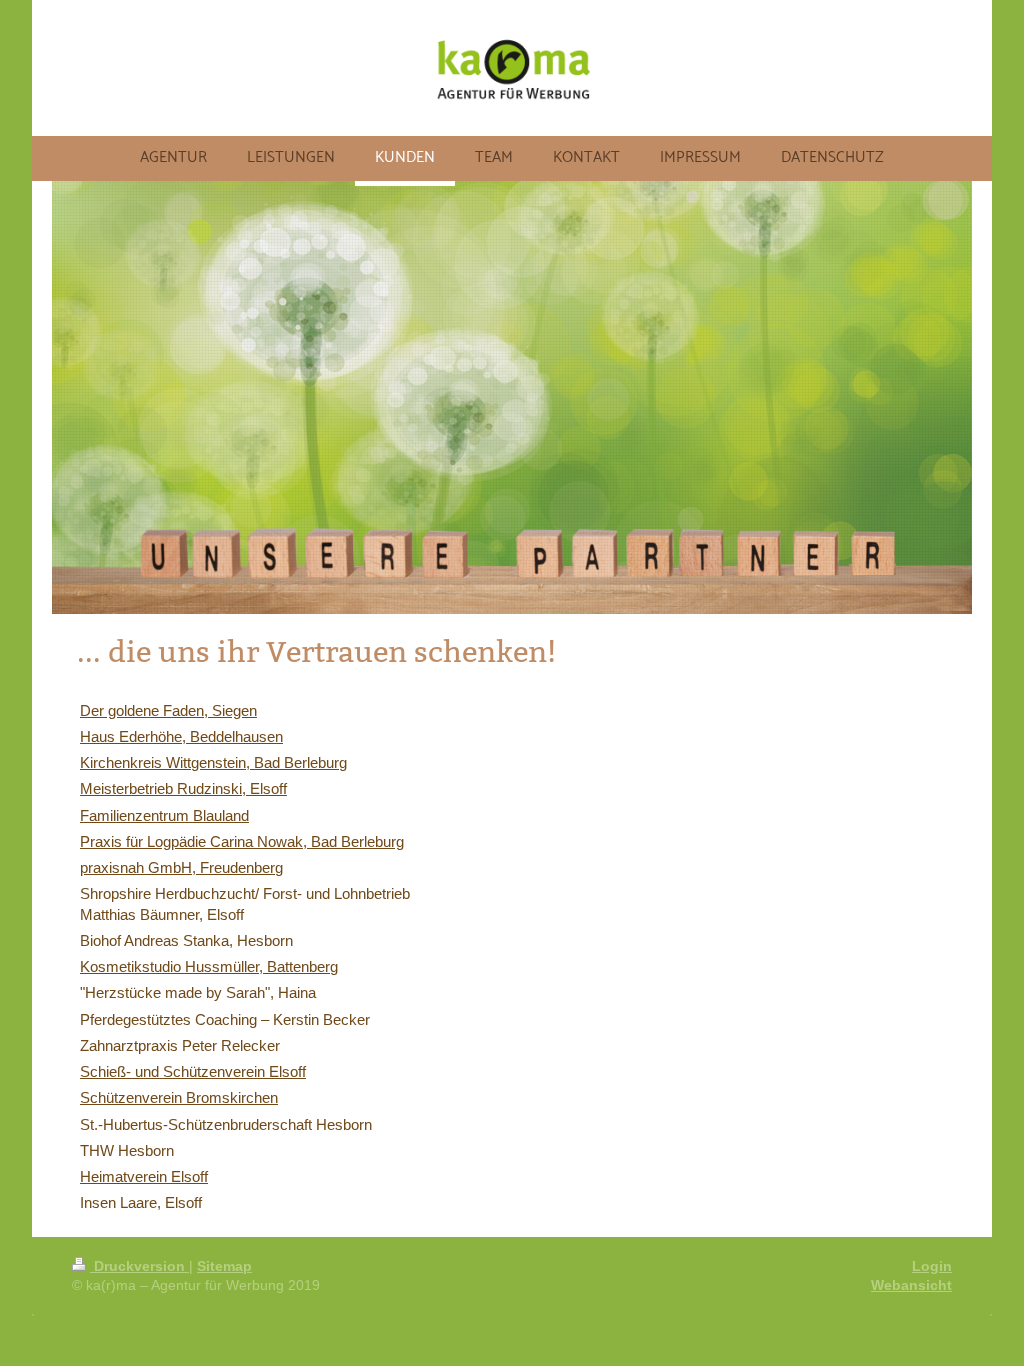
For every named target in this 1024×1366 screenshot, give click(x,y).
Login (932, 1266)
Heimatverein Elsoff (144, 1176)
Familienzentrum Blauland (164, 815)
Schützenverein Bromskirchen (179, 1097)
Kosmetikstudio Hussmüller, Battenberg (209, 966)
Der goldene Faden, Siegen (168, 710)
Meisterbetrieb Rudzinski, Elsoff (183, 788)
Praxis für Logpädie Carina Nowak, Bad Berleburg (242, 841)
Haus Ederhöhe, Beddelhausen (181, 736)
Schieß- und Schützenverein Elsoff (193, 1071)
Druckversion (139, 1266)
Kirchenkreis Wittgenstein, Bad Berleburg (213, 762)
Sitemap (224, 1266)
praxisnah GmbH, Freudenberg (181, 867)
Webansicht (911, 1285)
